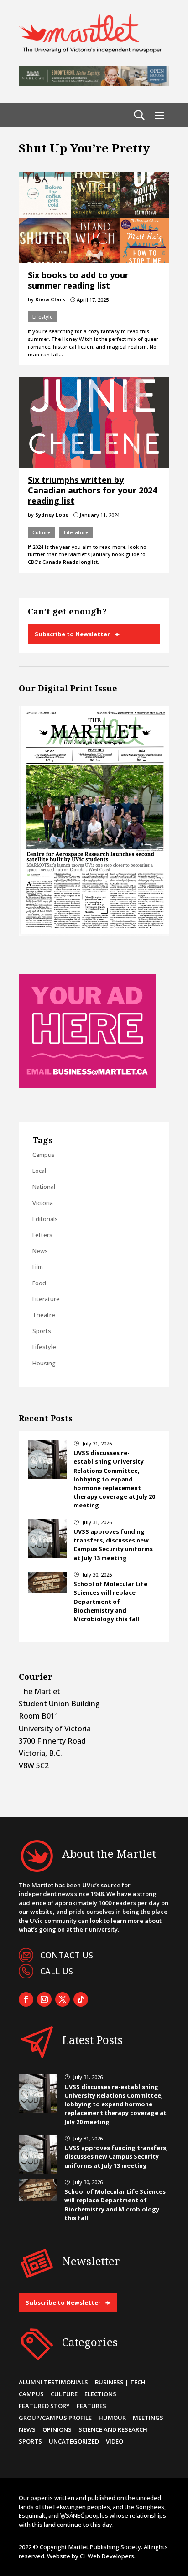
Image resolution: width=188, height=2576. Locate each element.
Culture (41, 532)
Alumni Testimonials (53, 2382)
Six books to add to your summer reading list (78, 280)
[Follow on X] (63, 1999)
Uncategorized (74, 2441)
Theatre (44, 1315)
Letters (42, 1235)
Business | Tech (120, 2382)
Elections (100, 2394)
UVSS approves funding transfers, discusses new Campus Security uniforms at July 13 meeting (113, 1545)
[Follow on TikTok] (81, 1999)
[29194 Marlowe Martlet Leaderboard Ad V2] (94, 83)
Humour (112, 2418)
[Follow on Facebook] (26, 1999)
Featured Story (44, 2406)
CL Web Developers (107, 2556)
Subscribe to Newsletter (72, 634)
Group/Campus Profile (55, 2418)
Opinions (57, 2429)
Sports (42, 1331)
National (44, 1187)
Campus (44, 1155)
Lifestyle (42, 317)
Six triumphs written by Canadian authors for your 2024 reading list (92, 490)
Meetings (148, 2418)
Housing (44, 1363)
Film (38, 1267)
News (40, 1251)
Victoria (43, 1203)
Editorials (45, 1219)
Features (91, 2406)
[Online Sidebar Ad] (87, 1085)
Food (39, 1283)
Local (39, 1171)
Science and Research (113, 2429)
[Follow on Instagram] (44, 1999)
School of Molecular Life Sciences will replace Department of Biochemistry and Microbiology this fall (110, 1601)
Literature (76, 532)
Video (115, 2441)
